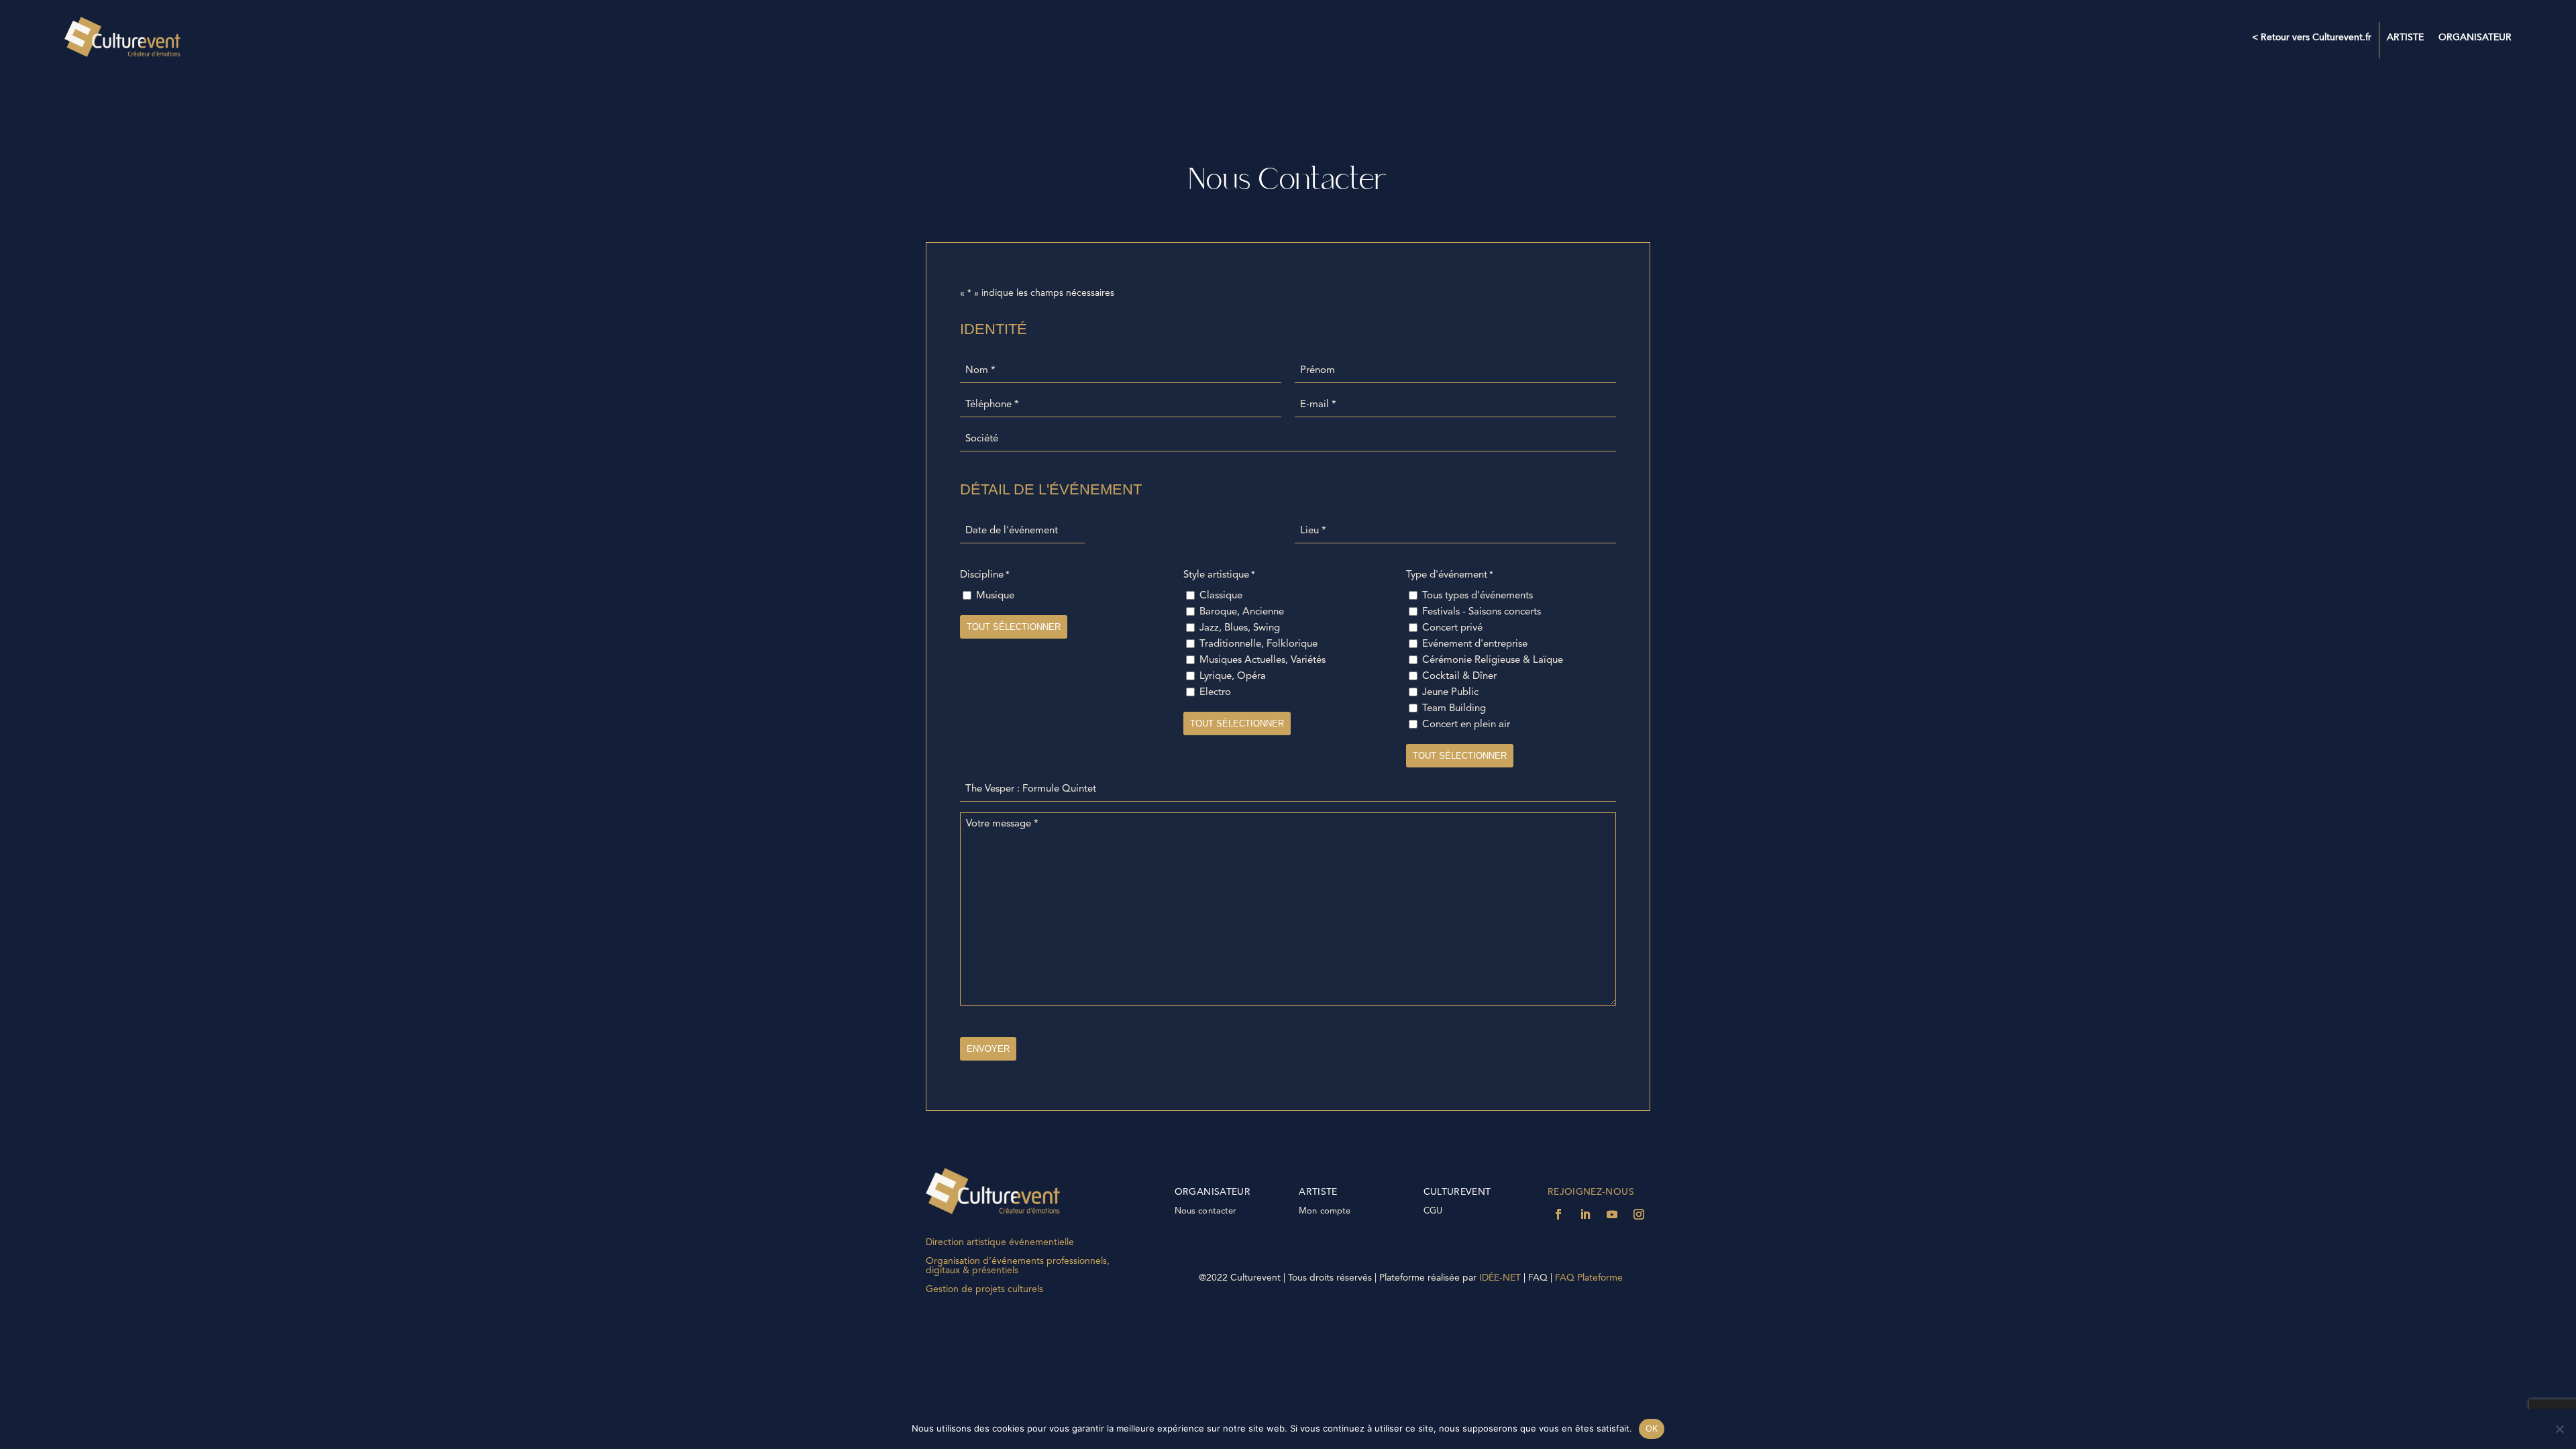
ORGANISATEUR (2475, 38)
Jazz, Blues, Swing (1240, 628)
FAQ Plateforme (1590, 1278)
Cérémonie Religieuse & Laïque (1493, 660)
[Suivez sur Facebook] (1558, 1214)
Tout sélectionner (1014, 627)
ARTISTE (2405, 38)
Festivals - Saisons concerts (1482, 612)
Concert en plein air (1466, 725)
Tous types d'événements (1478, 596)
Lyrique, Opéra (1233, 677)
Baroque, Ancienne (1242, 612)
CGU (1433, 1211)
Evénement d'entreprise (1475, 644)
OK (1652, 1428)
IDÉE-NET (1502, 1278)
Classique (1221, 596)
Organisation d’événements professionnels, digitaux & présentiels (1018, 1266)
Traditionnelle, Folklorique (1258, 644)
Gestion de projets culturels (984, 1289)
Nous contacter (1206, 1211)
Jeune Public (1450, 693)
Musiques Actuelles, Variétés (1263, 660)
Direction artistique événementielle (1000, 1242)
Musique (995, 596)
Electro (1215, 693)
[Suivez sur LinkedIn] (1585, 1214)
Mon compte (1325, 1211)
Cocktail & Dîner (1459, 677)
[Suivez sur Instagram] (1639, 1214)
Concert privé (1452, 628)
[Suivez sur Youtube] (1612, 1214)
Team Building (1454, 709)
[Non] (2559, 1429)
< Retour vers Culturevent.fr (2312, 38)
